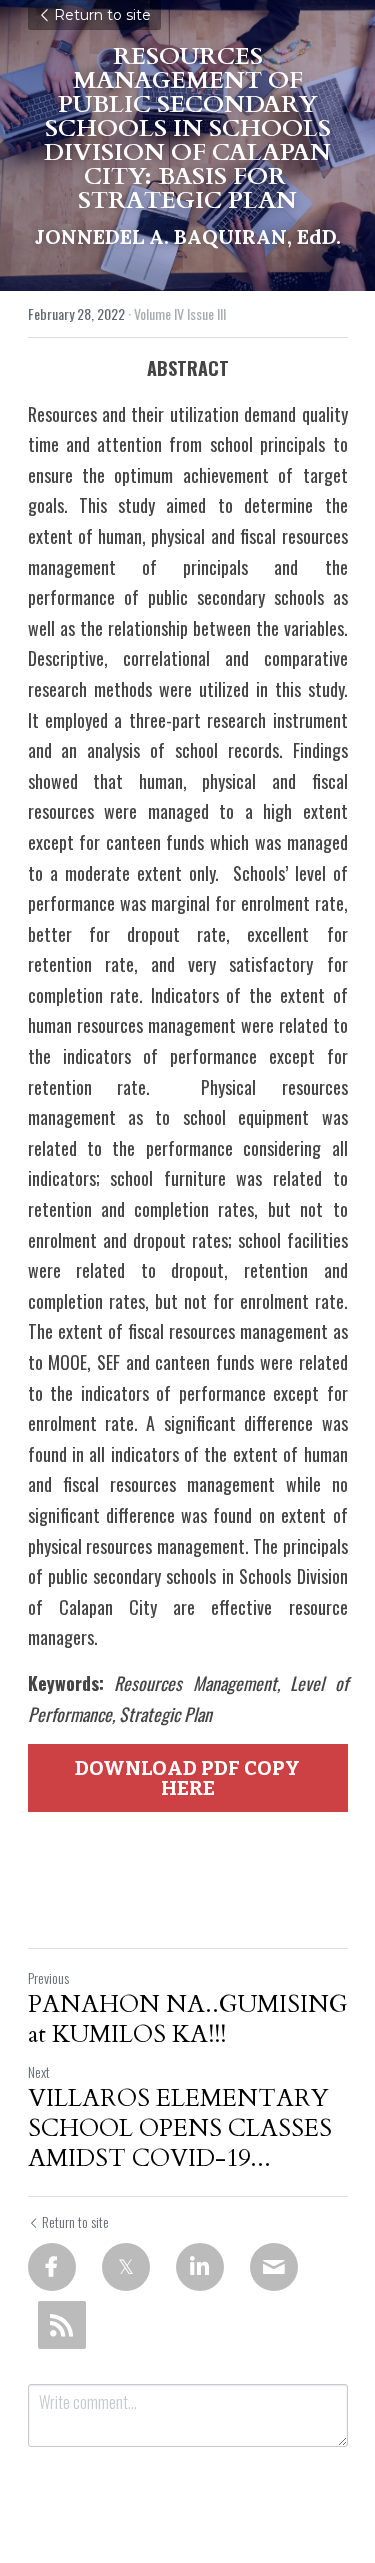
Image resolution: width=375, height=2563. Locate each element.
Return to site (102, 15)
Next (39, 2071)
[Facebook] (52, 2267)
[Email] (274, 2267)
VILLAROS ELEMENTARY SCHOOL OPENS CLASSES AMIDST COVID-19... (180, 2129)
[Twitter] (126, 2267)
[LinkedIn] (200, 2267)
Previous (48, 1977)
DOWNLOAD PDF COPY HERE (187, 1778)
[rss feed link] (62, 2325)
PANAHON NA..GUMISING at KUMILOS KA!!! (188, 2020)
